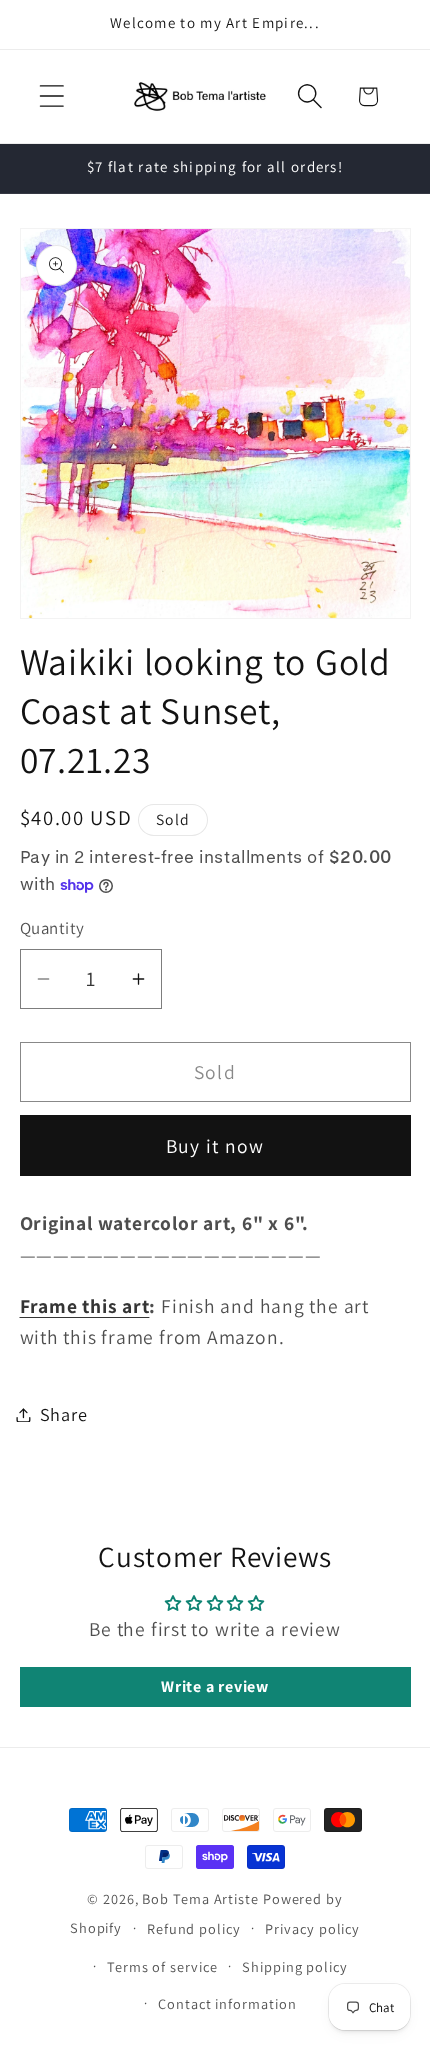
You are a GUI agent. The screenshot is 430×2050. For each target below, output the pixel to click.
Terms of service (162, 1966)
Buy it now (215, 1146)
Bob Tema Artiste (200, 1898)
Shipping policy (295, 1966)
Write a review (215, 1686)
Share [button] (64, 1414)
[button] (51, 96)
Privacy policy (312, 1928)
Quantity (52, 928)
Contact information (227, 2003)
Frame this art (85, 1306)
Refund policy (194, 1928)
